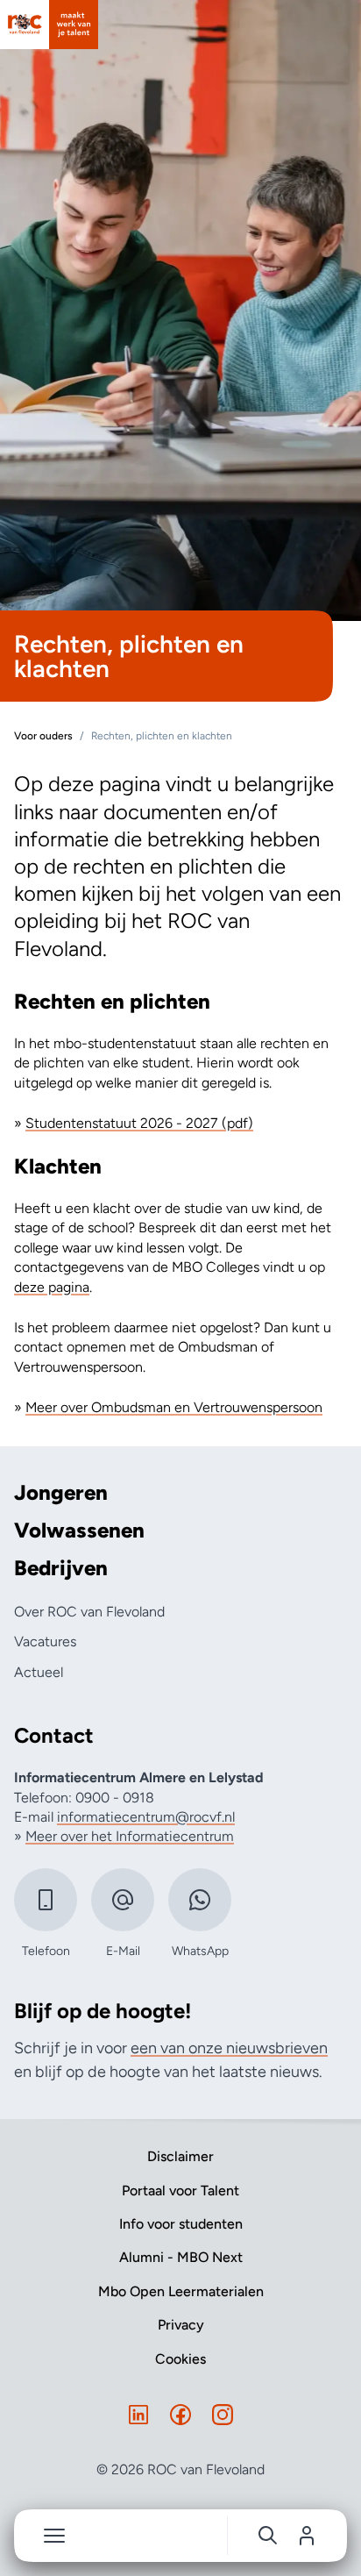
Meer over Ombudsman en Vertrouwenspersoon (174, 1407)
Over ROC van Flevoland (89, 1612)
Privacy (181, 2325)
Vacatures (45, 1641)
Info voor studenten (181, 2224)
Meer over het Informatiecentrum (130, 1836)
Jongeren (61, 1493)
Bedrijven (61, 1568)
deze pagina (52, 1287)
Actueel (39, 1672)
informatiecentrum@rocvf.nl (146, 1817)
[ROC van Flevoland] (49, 25)
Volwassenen (79, 1531)
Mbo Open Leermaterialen (181, 2291)
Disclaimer (180, 2156)
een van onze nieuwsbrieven (229, 2048)
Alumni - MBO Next (181, 2257)
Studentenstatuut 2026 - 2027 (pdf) (139, 1123)
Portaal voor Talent (180, 2191)
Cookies (180, 2359)
